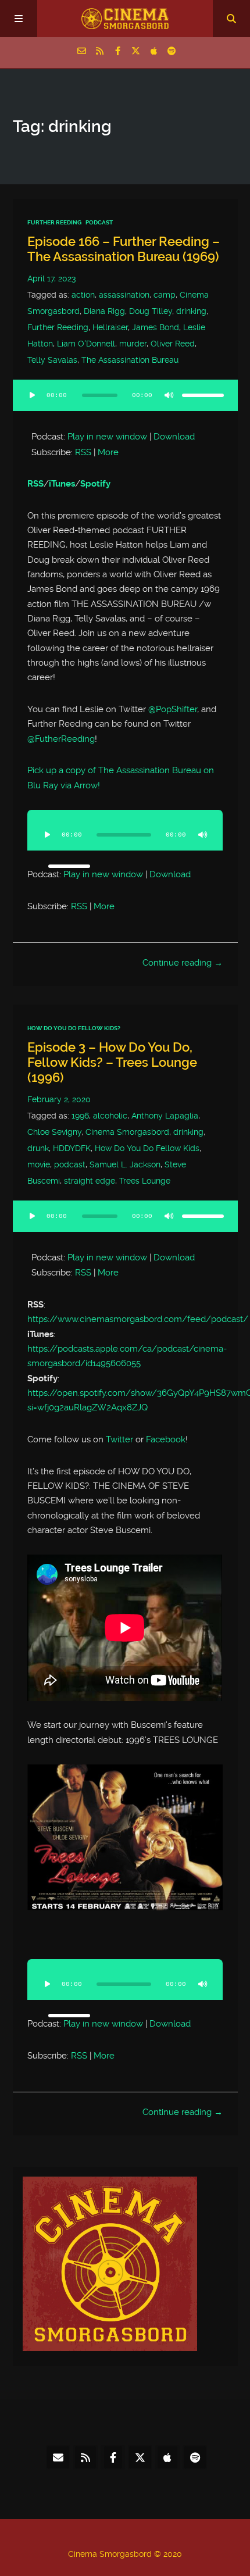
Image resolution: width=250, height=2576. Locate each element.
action (83, 295)
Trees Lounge (145, 1181)
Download (174, 437)
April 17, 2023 (51, 279)
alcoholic (110, 1116)
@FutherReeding (61, 739)
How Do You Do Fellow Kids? (74, 1028)
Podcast (99, 222)
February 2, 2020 (59, 1100)
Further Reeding (54, 222)
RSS (83, 452)
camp (165, 295)
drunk (38, 1148)
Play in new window (107, 437)
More (108, 452)
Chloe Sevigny (54, 1132)
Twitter (119, 1439)
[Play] (33, 395)
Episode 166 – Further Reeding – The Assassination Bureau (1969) (124, 249)
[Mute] (169, 395)
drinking (191, 311)
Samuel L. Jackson (125, 1165)
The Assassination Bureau (130, 360)
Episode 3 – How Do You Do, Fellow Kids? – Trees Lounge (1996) (112, 1063)
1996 (80, 1116)
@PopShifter (173, 709)
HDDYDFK (72, 1148)
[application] (125, 402)
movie (39, 1165)
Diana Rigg (104, 311)
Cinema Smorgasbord (127, 1132)
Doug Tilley (151, 311)
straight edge (90, 1181)
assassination (124, 295)
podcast (70, 1165)
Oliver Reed (173, 344)
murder (133, 344)
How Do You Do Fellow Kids (147, 1148)
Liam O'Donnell (86, 344)
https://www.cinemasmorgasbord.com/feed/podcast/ (138, 1319)
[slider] (203, 395)
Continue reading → (183, 963)
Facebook (166, 1439)
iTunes (62, 484)
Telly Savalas (52, 360)
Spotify (95, 484)
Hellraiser (110, 328)
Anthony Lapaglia (165, 1116)
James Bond (156, 328)
